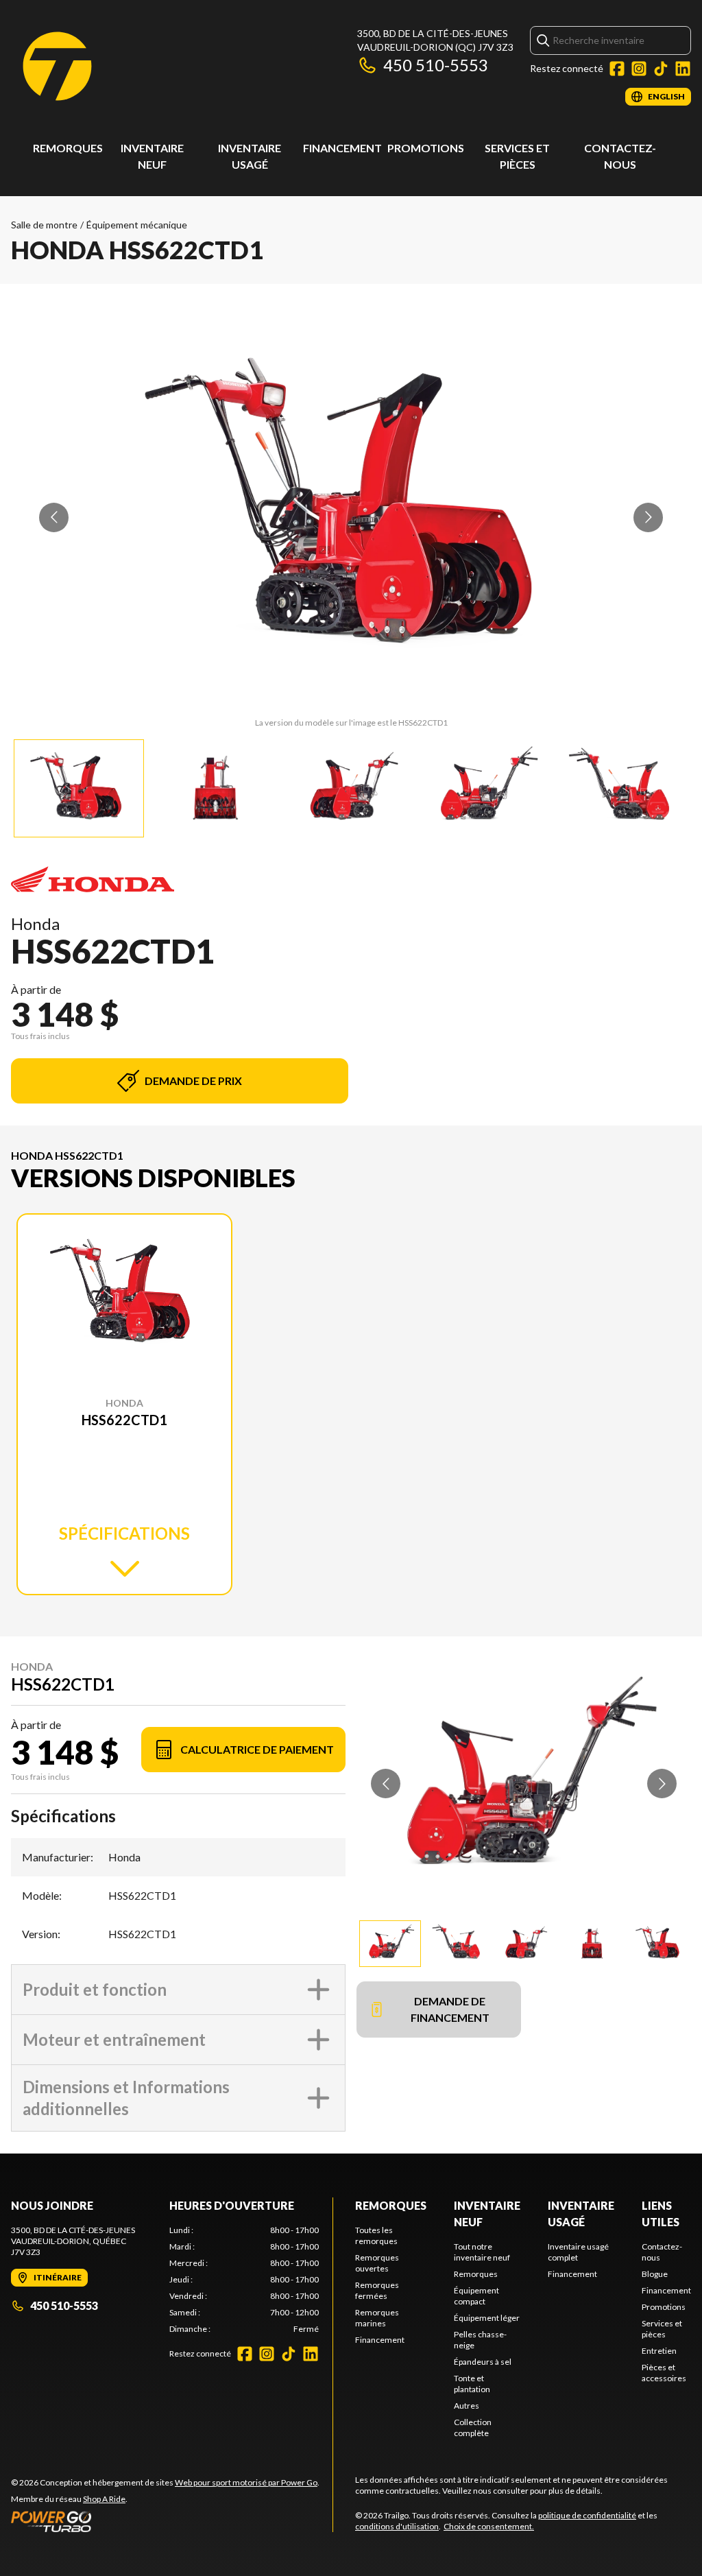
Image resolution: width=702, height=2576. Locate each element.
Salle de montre (44, 225)
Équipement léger (487, 2318)
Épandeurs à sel (483, 2362)
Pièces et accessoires (664, 2373)
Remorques (68, 148)
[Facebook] (617, 69)
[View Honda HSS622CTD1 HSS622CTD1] (79, 788)
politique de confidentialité (587, 2515)
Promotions (426, 148)
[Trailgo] (57, 66)
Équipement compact (476, 2296)
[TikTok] (661, 69)
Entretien (659, 2351)
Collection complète (473, 2428)
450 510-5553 (436, 65)
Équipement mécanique (137, 225)
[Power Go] (165, 2521)
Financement (342, 148)
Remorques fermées (377, 2290)
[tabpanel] (244, 2280)
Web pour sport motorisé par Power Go (246, 2482)
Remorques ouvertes (377, 2263)
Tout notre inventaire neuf (482, 2252)
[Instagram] (639, 69)
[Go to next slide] (648, 517)
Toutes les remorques (376, 2235)
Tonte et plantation (472, 2384)
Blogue (655, 2274)
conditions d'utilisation (397, 2526)
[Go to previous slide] (54, 517)
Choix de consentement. (489, 2526)
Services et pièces (662, 2329)
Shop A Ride (104, 2499)
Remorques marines (377, 2318)
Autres (467, 2406)
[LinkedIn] (683, 69)
